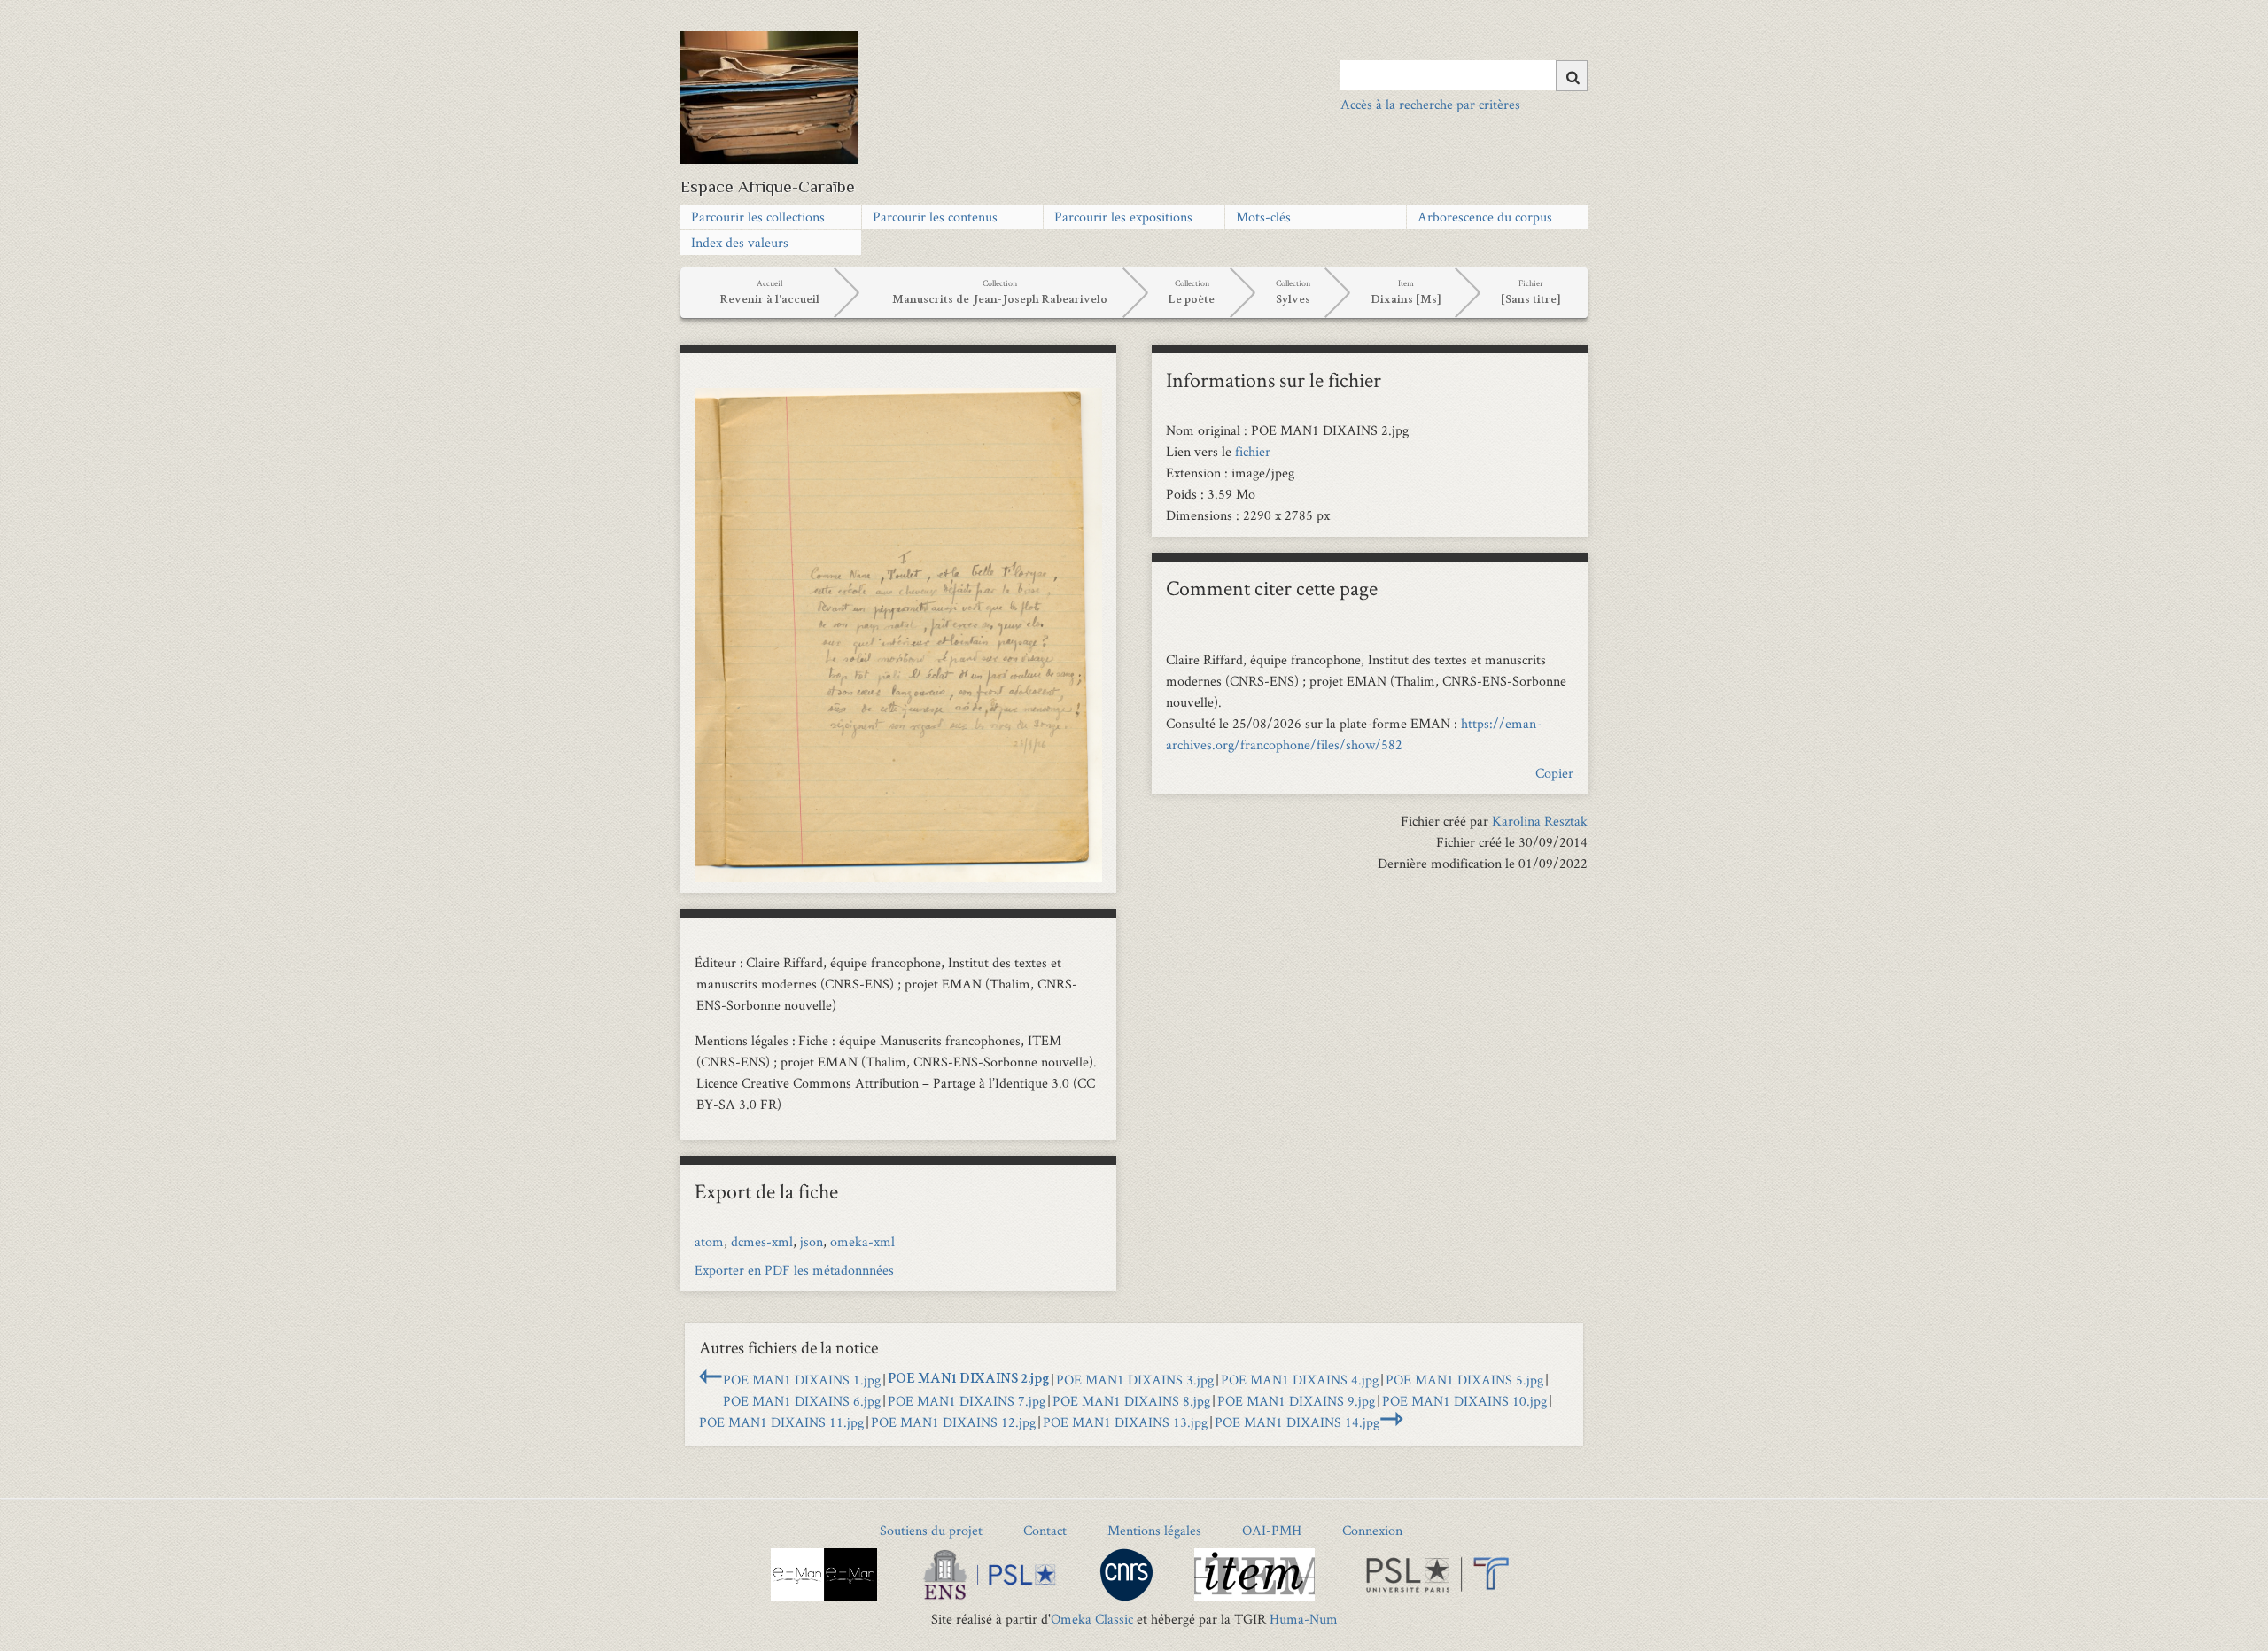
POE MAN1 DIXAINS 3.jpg (1135, 1380)
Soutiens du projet (931, 1530)
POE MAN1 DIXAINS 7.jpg (967, 1401)
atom (709, 1241)
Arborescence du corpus (1485, 217)
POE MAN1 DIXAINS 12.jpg (953, 1422)
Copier (1554, 773)
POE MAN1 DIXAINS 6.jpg (802, 1401)
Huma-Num (1304, 1619)
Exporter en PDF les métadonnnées (794, 1270)
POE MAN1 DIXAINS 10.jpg (1464, 1401)
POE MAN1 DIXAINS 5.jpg (1464, 1380)
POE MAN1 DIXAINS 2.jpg (968, 1380)
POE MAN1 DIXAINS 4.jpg (1300, 1380)
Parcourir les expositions (1123, 217)
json (812, 1241)
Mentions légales (1154, 1530)
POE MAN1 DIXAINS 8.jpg (1131, 1401)
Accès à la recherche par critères (1430, 104)
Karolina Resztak (1540, 821)
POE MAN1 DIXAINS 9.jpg (1296, 1401)
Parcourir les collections (758, 217)
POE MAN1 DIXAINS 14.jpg (1297, 1422)
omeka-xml (862, 1241)
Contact (1045, 1530)
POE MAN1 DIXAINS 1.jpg (802, 1380)
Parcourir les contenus (935, 217)
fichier (1253, 451)
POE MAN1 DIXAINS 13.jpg (1125, 1422)
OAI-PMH (1272, 1530)
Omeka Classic (1092, 1619)
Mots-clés (1263, 217)
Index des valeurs (740, 242)
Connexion (1372, 1530)
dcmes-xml (762, 1241)
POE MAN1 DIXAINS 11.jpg (781, 1422)
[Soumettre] (1572, 76)
